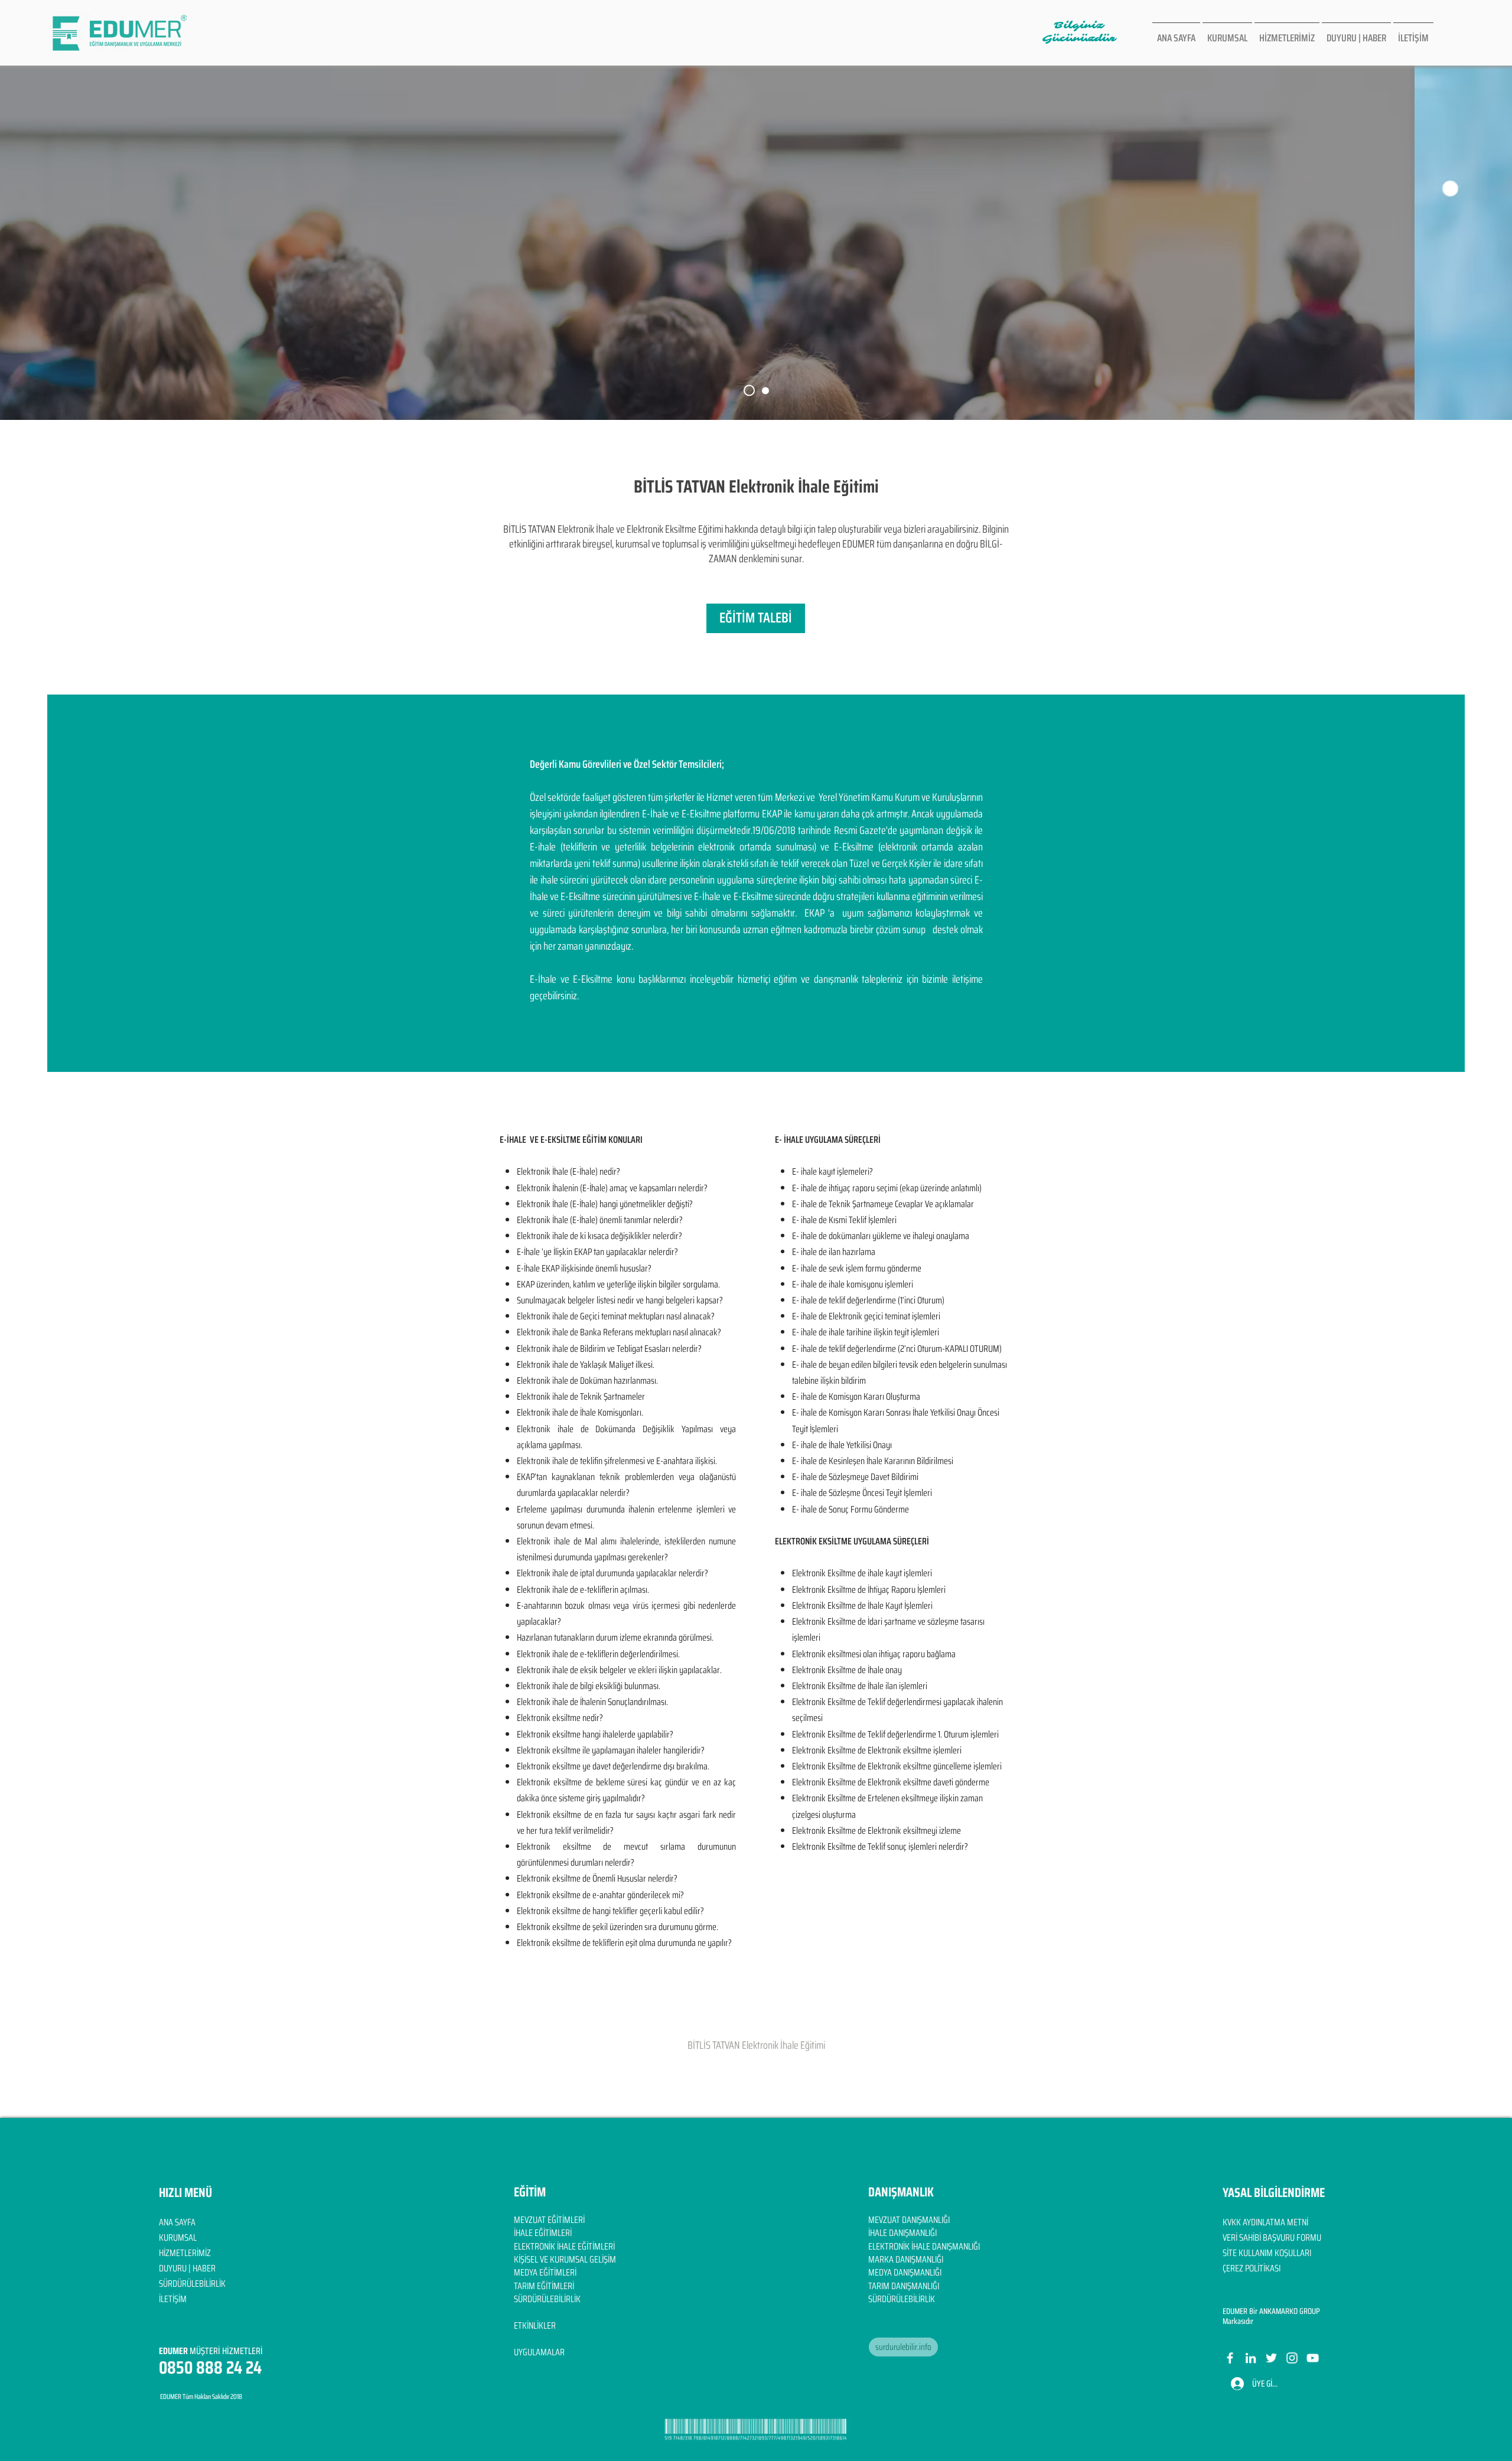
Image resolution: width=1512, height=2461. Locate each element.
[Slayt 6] (749, 391)
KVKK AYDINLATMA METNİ (1265, 2222)
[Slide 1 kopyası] (765, 390)
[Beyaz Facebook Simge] (1230, 2358)
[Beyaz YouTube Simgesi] (1313, 2358)
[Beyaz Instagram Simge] (1292, 2358)
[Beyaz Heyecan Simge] (1271, 2358)
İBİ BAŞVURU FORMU (1287, 2237)
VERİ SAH (1238, 2237)
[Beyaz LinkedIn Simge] (1251, 2358)
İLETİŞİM (173, 2299)
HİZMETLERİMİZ (185, 2253)
